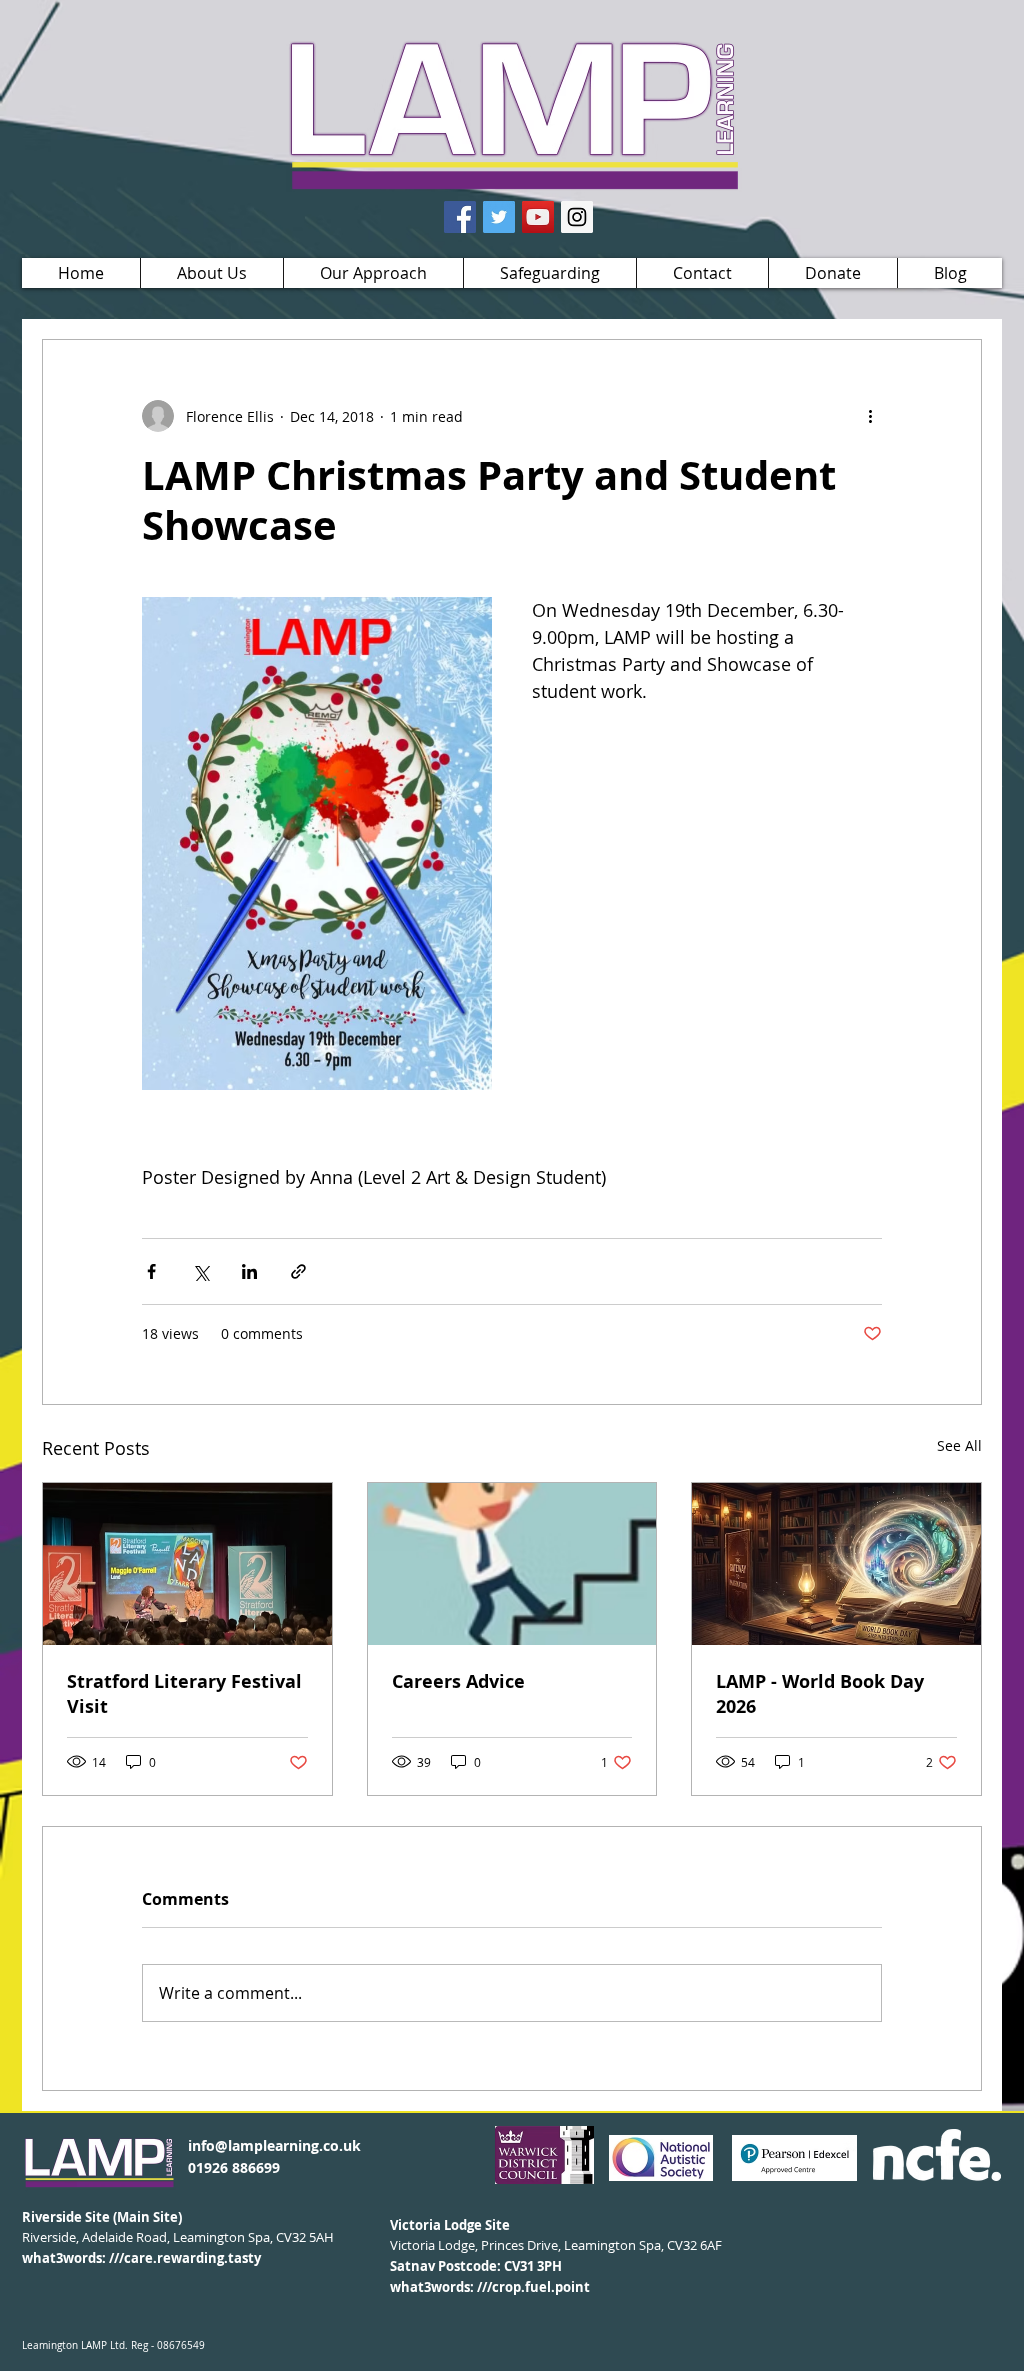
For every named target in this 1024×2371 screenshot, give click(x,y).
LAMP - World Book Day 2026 (820, 1694)
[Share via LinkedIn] (249, 1271)
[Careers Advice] (512, 1564)
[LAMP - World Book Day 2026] (836, 1564)
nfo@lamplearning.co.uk (276, 2145)
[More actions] (870, 416)
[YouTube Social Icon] (538, 217)
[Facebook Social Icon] (460, 217)
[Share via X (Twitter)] (200, 1271)
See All (959, 1445)
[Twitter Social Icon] (499, 217)
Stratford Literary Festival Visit (184, 1694)
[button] (211, 273)
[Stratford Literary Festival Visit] (187, 1564)
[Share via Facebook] (151, 1271)
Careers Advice (458, 1681)
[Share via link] (298, 1271)
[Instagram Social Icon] (577, 217)
